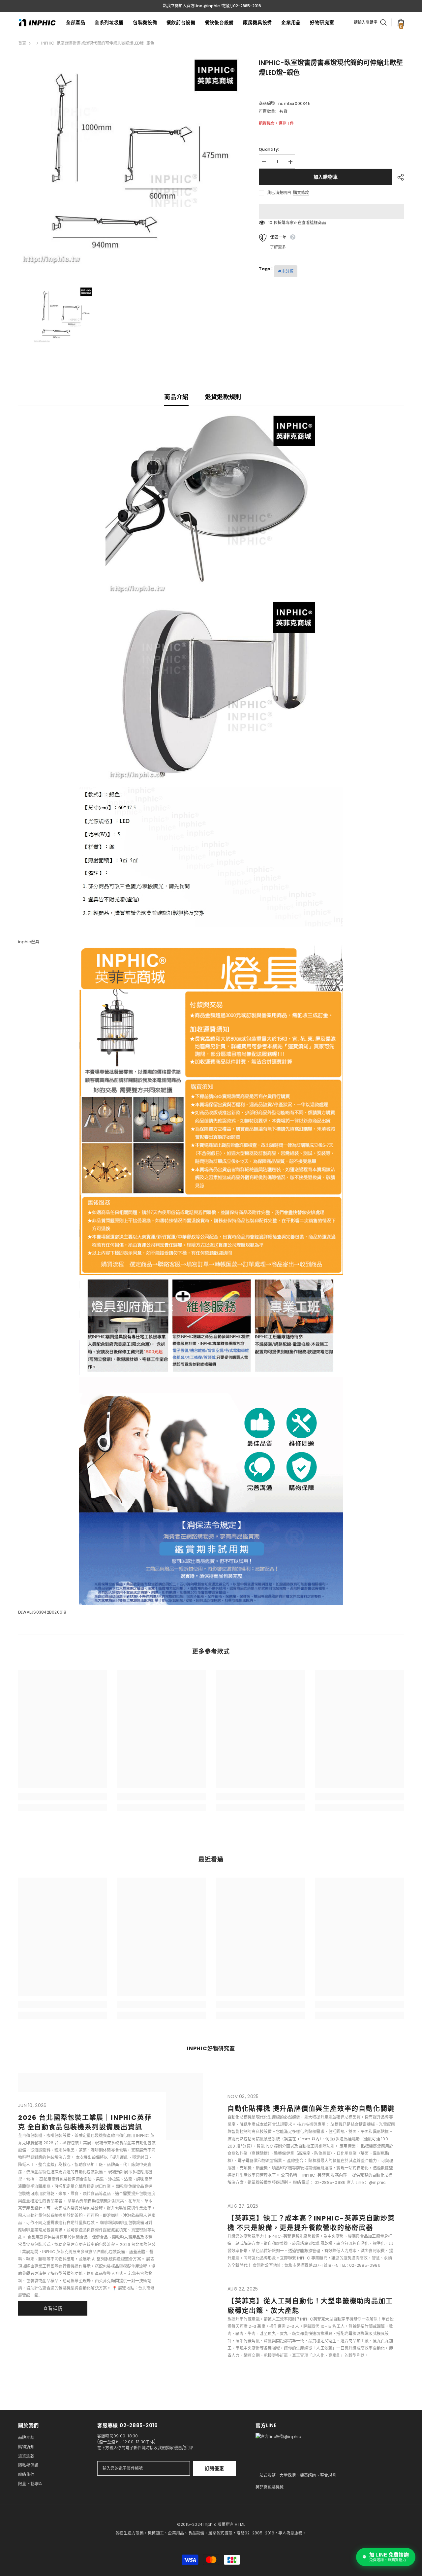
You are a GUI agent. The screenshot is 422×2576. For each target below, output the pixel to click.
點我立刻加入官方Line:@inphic (191, 6)
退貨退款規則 (223, 397)
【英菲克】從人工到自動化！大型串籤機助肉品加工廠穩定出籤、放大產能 (310, 2306)
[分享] (398, 177)
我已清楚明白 (279, 193)
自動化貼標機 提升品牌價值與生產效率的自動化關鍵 (311, 2109)
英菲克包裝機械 (270, 2487)
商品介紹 (176, 397)
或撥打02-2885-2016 (241, 6)
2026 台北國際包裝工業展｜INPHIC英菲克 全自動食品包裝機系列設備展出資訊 (85, 2122)
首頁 (22, 43)
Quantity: (269, 149)
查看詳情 (53, 2308)
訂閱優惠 (214, 2468)
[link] (63, 1797)
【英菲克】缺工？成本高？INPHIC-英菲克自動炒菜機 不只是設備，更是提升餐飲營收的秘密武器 (311, 2223)
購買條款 (301, 193)
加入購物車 (326, 177)
